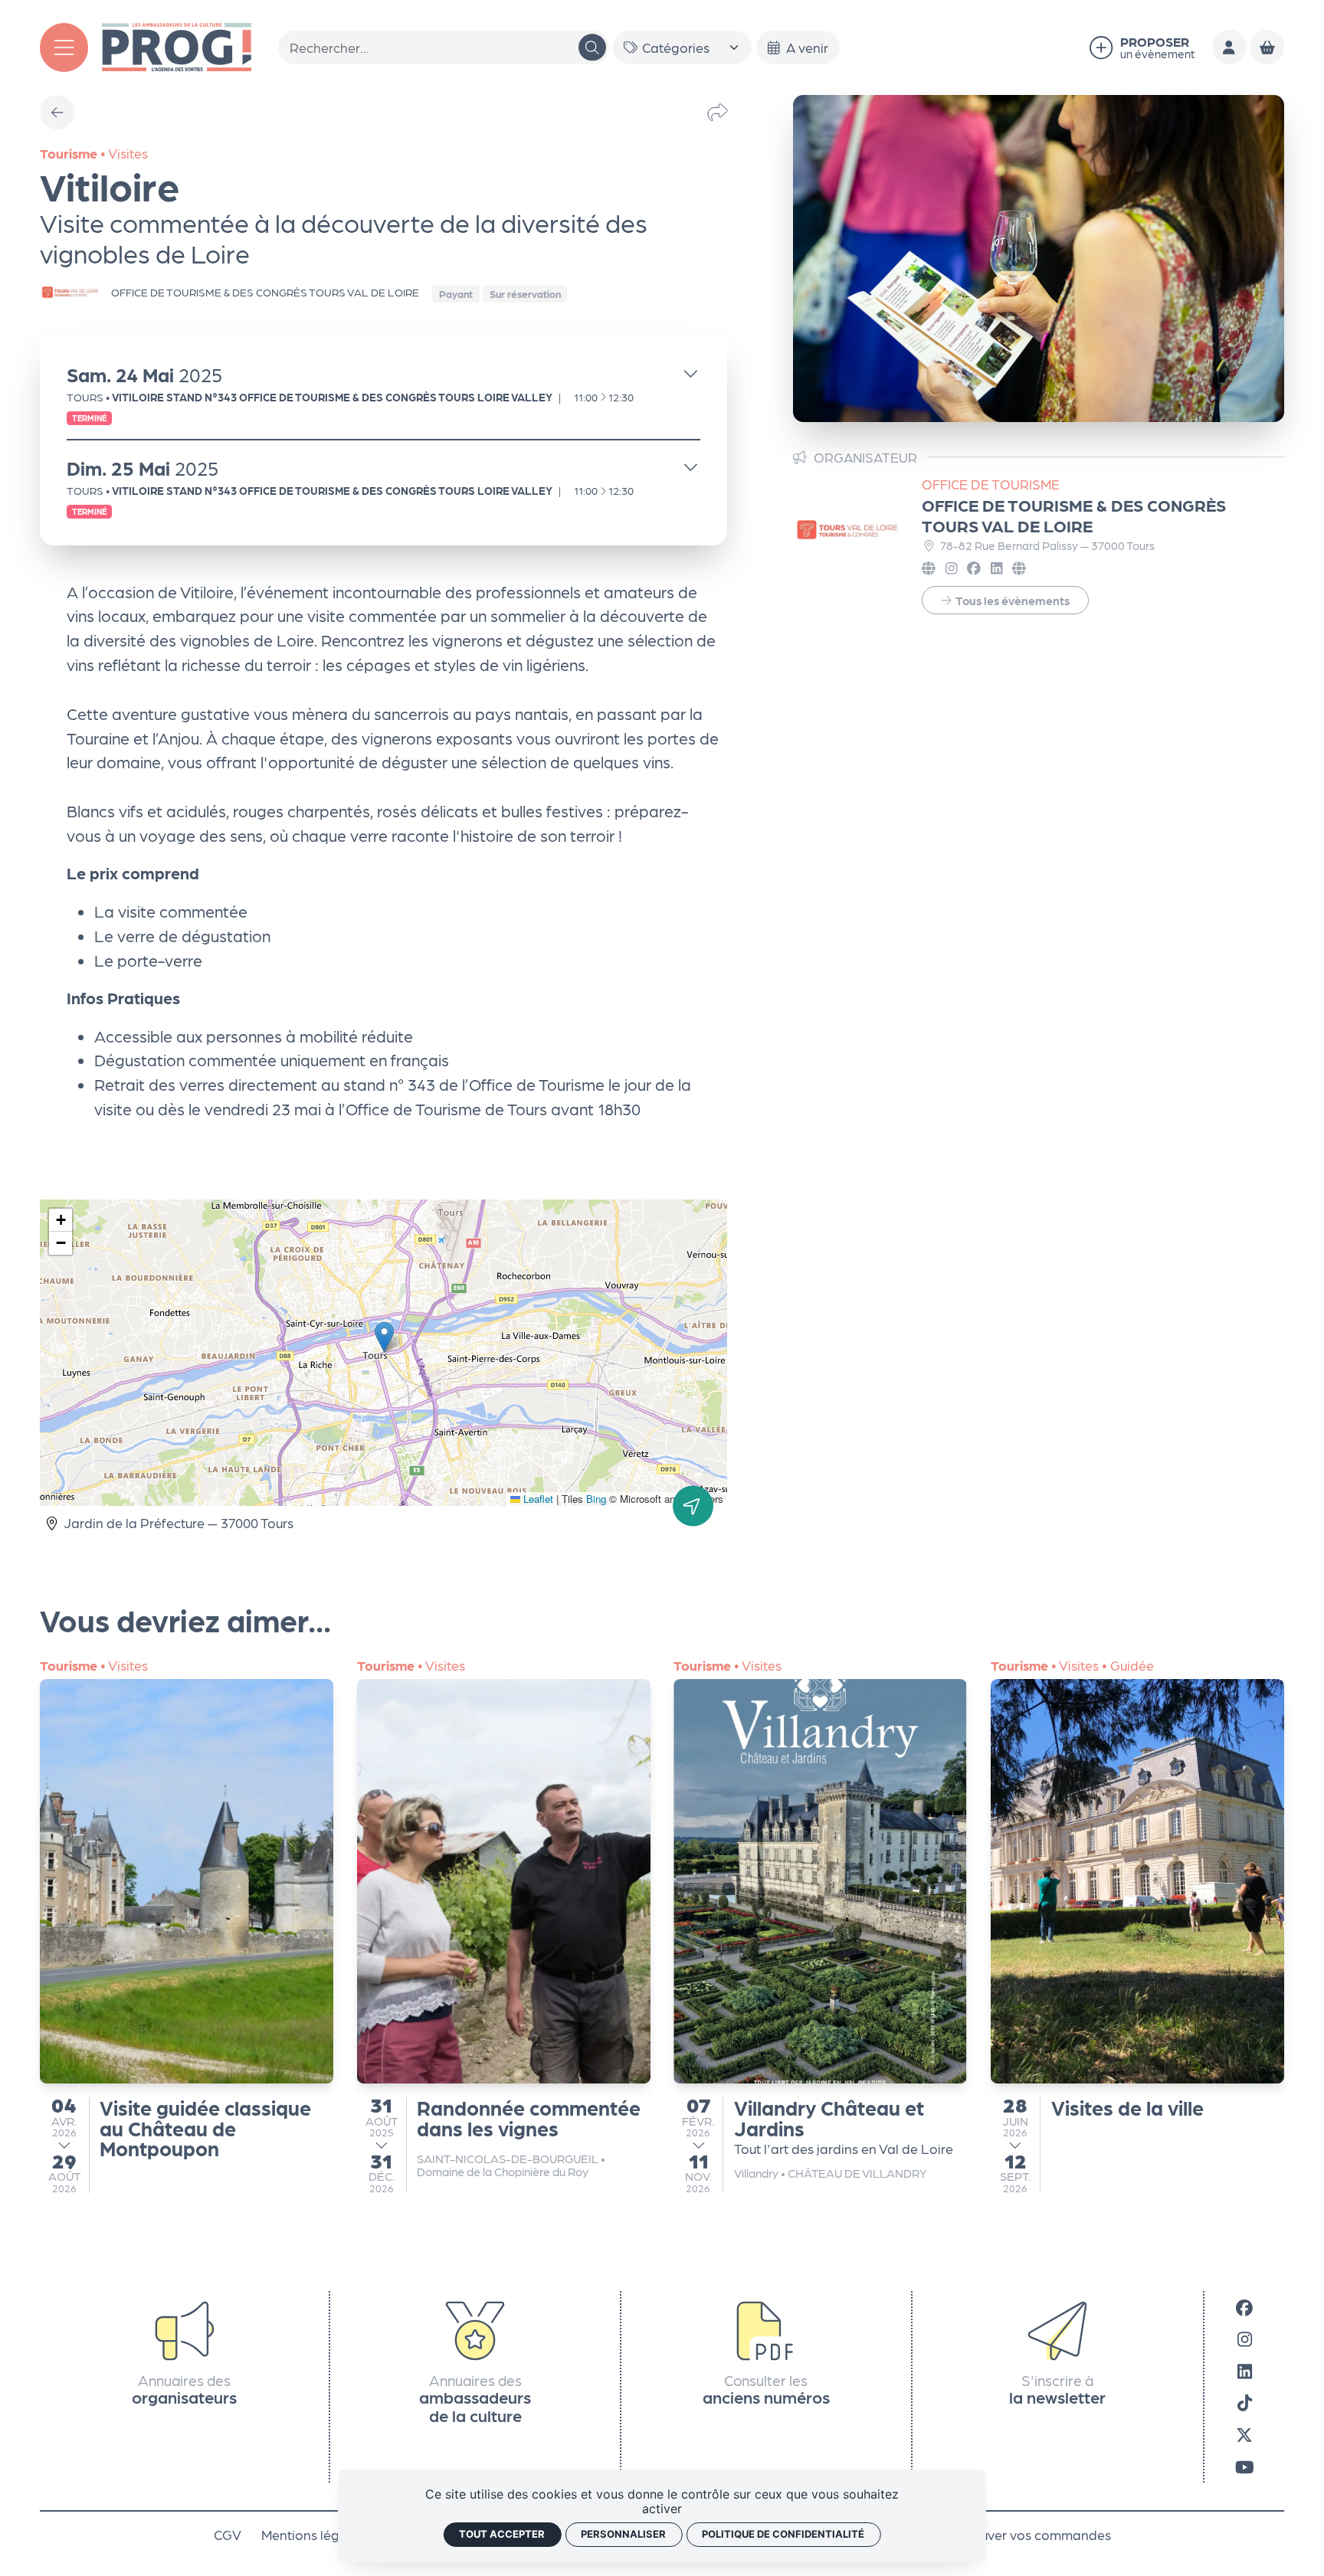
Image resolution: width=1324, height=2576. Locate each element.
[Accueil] (176, 45)
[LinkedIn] (1245, 2371)
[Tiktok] (1245, 2403)
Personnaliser (623, 2534)
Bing (596, 1499)
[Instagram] (1245, 2339)
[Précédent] (57, 112)
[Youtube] (1245, 2466)
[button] (384, 1337)
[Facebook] (1244, 2307)
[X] (1244, 2434)
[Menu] (64, 47)
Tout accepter (502, 2534)
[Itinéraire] (693, 1506)
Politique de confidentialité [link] (783, 2534)
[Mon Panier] (1267, 47)
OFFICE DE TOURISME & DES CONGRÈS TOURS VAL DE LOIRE (1074, 515)
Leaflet (537, 1499)
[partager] (718, 112)
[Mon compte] (1229, 47)
